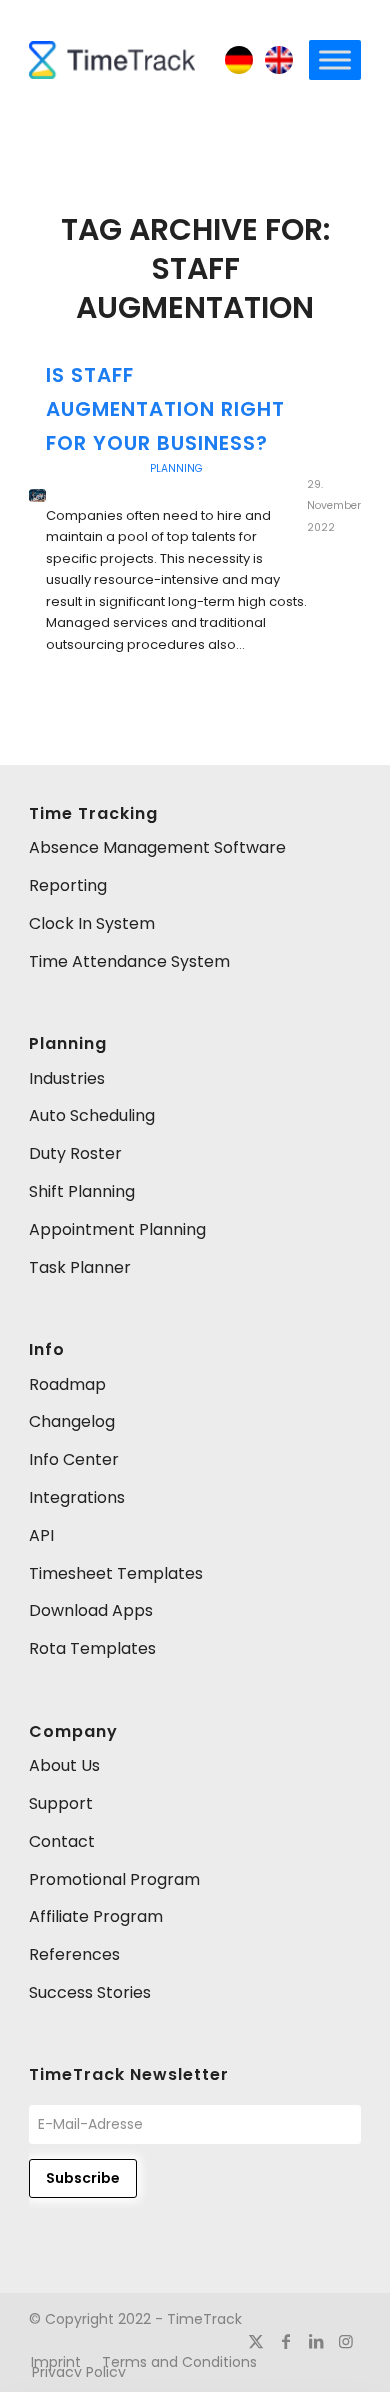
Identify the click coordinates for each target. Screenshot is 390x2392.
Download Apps (91, 1610)
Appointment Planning (117, 1229)
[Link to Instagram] (346, 2341)
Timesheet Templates (116, 1573)
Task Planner (80, 1267)
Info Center (74, 1459)
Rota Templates (92, 1648)
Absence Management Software (157, 847)
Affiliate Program (96, 1916)
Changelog (72, 1421)
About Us (64, 1765)
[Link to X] (256, 2341)
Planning (176, 468)
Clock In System (92, 923)
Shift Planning (82, 1191)
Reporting (68, 885)
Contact (62, 1841)
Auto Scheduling (92, 1115)
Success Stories (90, 1992)
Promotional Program (114, 1879)
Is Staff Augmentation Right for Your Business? (165, 409)
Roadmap (67, 1384)
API (41, 1535)
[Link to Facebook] (286, 2341)
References (74, 1954)
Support (61, 1803)
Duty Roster (75, 1153)
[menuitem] (179, 2362)
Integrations (77, 1497)
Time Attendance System (129, 961)
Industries (67, 1078)
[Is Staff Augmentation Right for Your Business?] (37, 495)
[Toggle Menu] (335, 59)
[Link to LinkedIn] (316, 2341)
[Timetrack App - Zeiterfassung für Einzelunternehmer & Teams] (112, 60)
